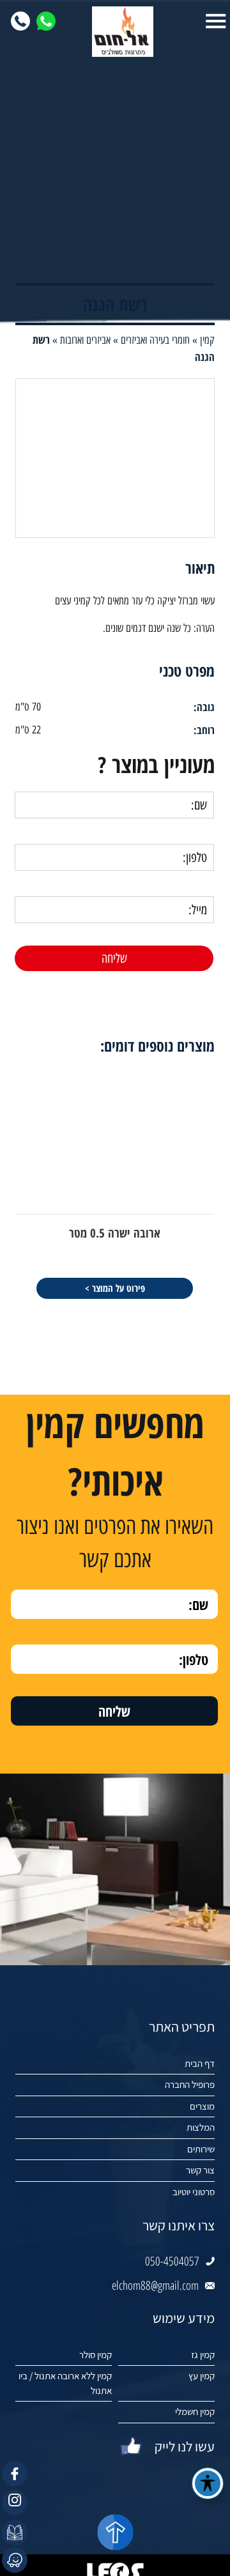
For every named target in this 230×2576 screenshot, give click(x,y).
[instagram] (15, 2503)
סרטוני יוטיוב (194, 2192)
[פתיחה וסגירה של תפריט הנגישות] (208, 2483)
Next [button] (9, 1040)
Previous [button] (221, 1040)
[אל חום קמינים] (115, 32)
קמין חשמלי (195, 2411)
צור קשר (200, 2170)
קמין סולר (96, 2355)
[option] (115, 1183)
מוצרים (202, 2106)
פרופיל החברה (190, 2084)
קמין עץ (202, 2376)
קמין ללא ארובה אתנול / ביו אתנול (65, 2383)
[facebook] (15, 2474)
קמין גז (203, 2355)
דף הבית (200, 2063)
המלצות (201, 2127)
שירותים (201, 2149)
